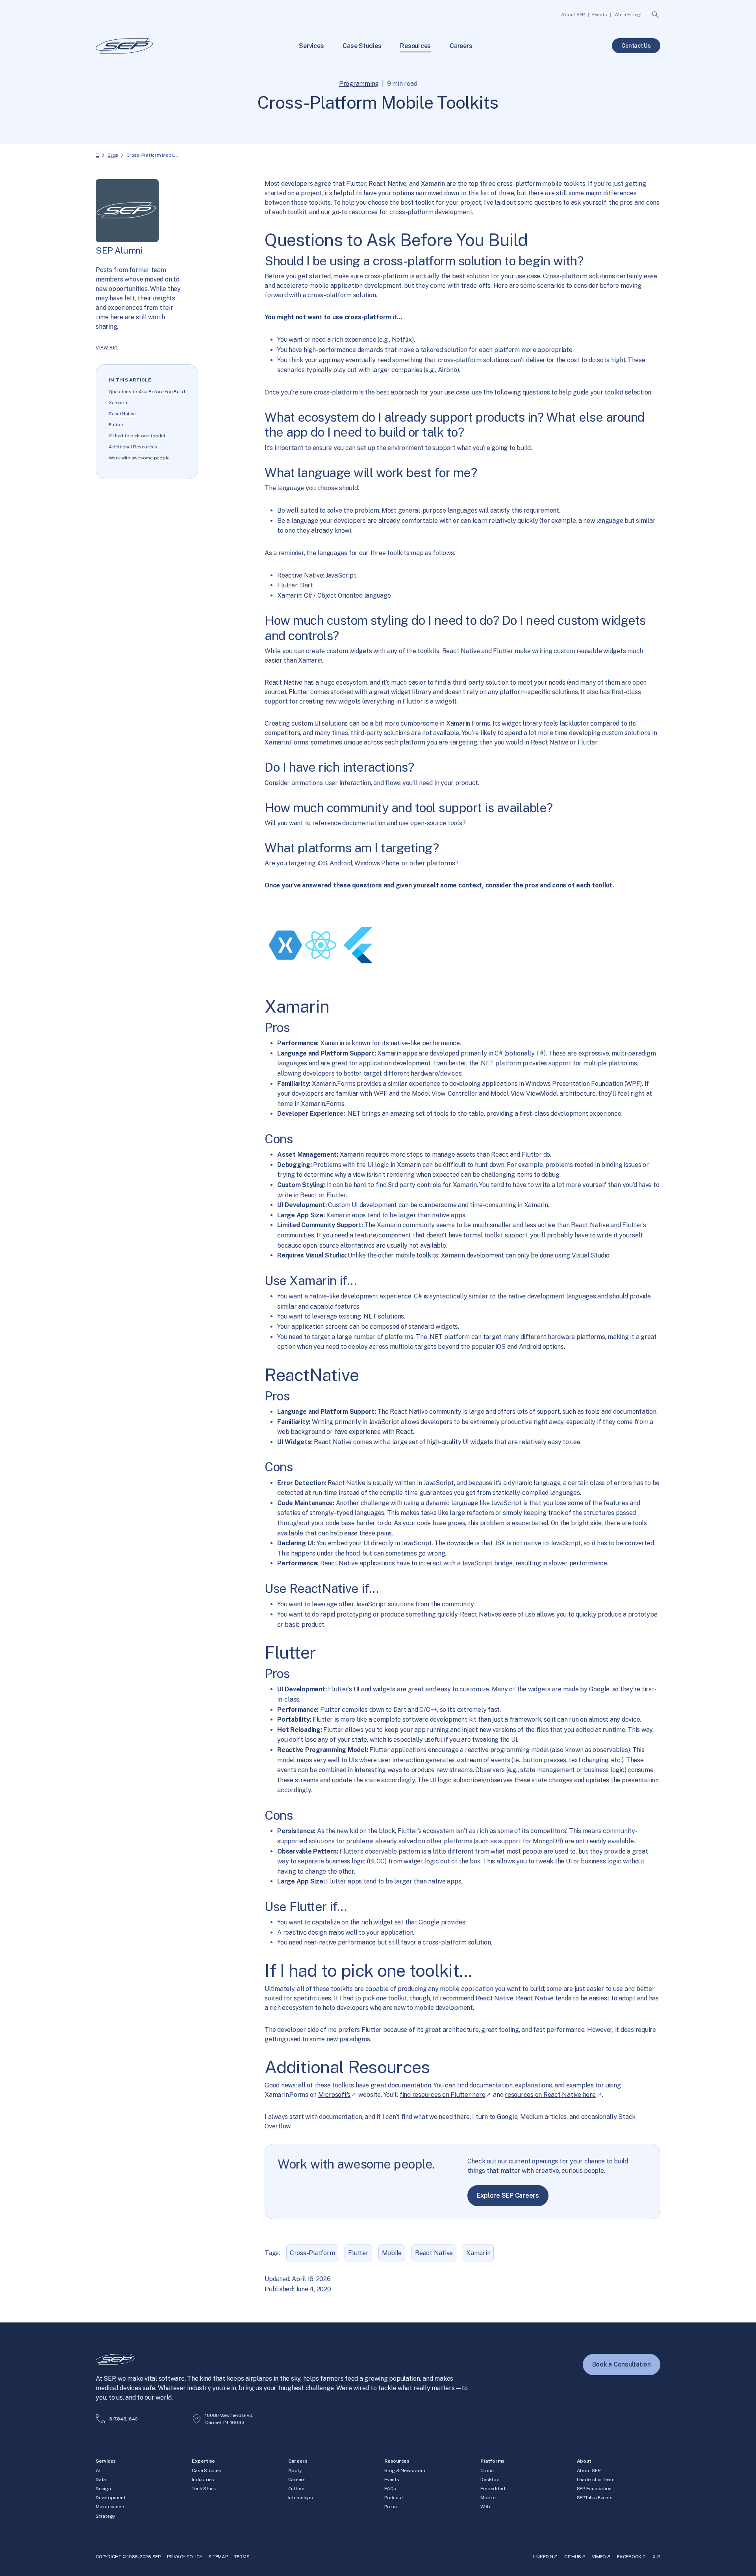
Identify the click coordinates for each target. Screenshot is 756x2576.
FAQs (390, 2489)
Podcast (394, 2498)
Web (485, 2507)
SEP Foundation (594, 2489)
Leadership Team (596, 2480)
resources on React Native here (550, 2095)
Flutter (116, 425)
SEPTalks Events (595, 2498)
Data (101, 2480)
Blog (113, 155)
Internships (301, 2498)
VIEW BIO (107, 348)
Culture (296, 2489)
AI (98, 2470)
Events (392, 2480)
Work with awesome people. (140, 458)
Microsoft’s (334, 2095)
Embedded (493, 2489)
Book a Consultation (622, 2364)
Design (103, 2489)
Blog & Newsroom (405, 2470)
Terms (242, 2557)
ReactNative (122, 414)
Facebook (629, 2557)
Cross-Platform (312, 2253)
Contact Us (636, 46)
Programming (359, 84)
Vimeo (599, 2557)
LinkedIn (543, 2557)
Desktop (490, 2480)
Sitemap (218, 2557)
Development (110, 2498)
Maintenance (110, 2507)
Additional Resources (133, 447)
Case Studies (206, 2470)
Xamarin (118, 403)
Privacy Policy (185, 2557)
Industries (203, 2480)
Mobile (392, 2253)
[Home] (97, 155)
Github (573, 2557)
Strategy (105, 2516)
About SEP (589, 2470)
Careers (297, 2480)
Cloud (487, 2470)
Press (391, 2507)
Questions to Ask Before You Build (147, 392)
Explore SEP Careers (508, 2195)
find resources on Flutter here (443, 2095)
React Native (434, 2253)
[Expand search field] (656, 15)
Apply (295, 2470)
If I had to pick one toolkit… (139, 436)
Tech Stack (204, 2489)
